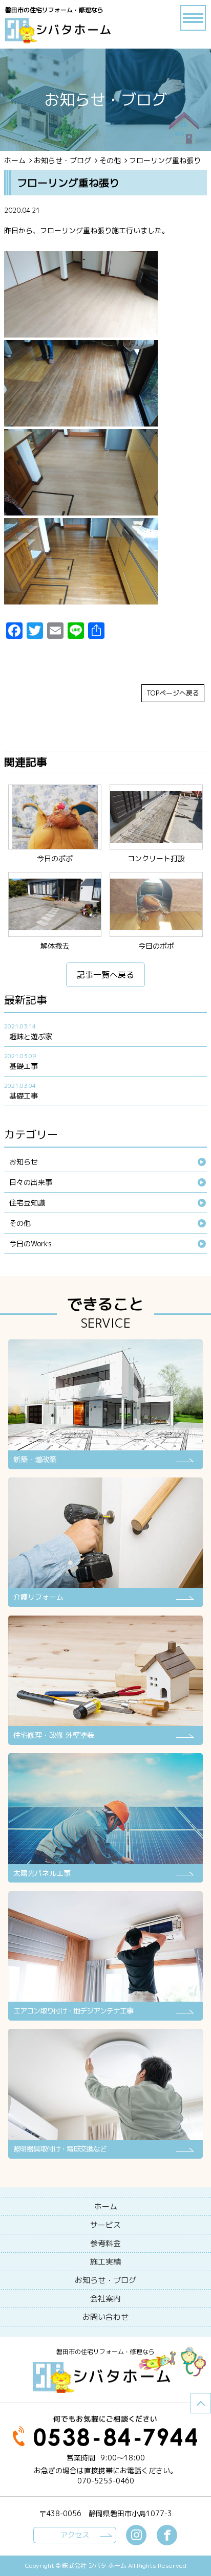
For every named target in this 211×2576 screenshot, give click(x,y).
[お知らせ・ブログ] (105, 2280)
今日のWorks (30, 1244)
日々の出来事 (31, 1182)
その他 (110, 160)
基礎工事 (24, 1066)
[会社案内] (105, 2299)
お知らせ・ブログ (62, 160)
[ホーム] (105, 2207)
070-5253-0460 (106, 2481)
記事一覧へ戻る (105, 975)
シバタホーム (105, 2378)
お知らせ (24, 1162)
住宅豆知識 (27, 1203)
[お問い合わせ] (105, 2317)
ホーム (15, 160)
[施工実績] (105, 2262)
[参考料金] (105, 2244)
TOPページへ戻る (173, 693)
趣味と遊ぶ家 (31, 1036)
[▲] (201, 2403)
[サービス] (105, 2225)
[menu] (193, 18)
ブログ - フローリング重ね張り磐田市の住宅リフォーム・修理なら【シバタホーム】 (75, 31)
